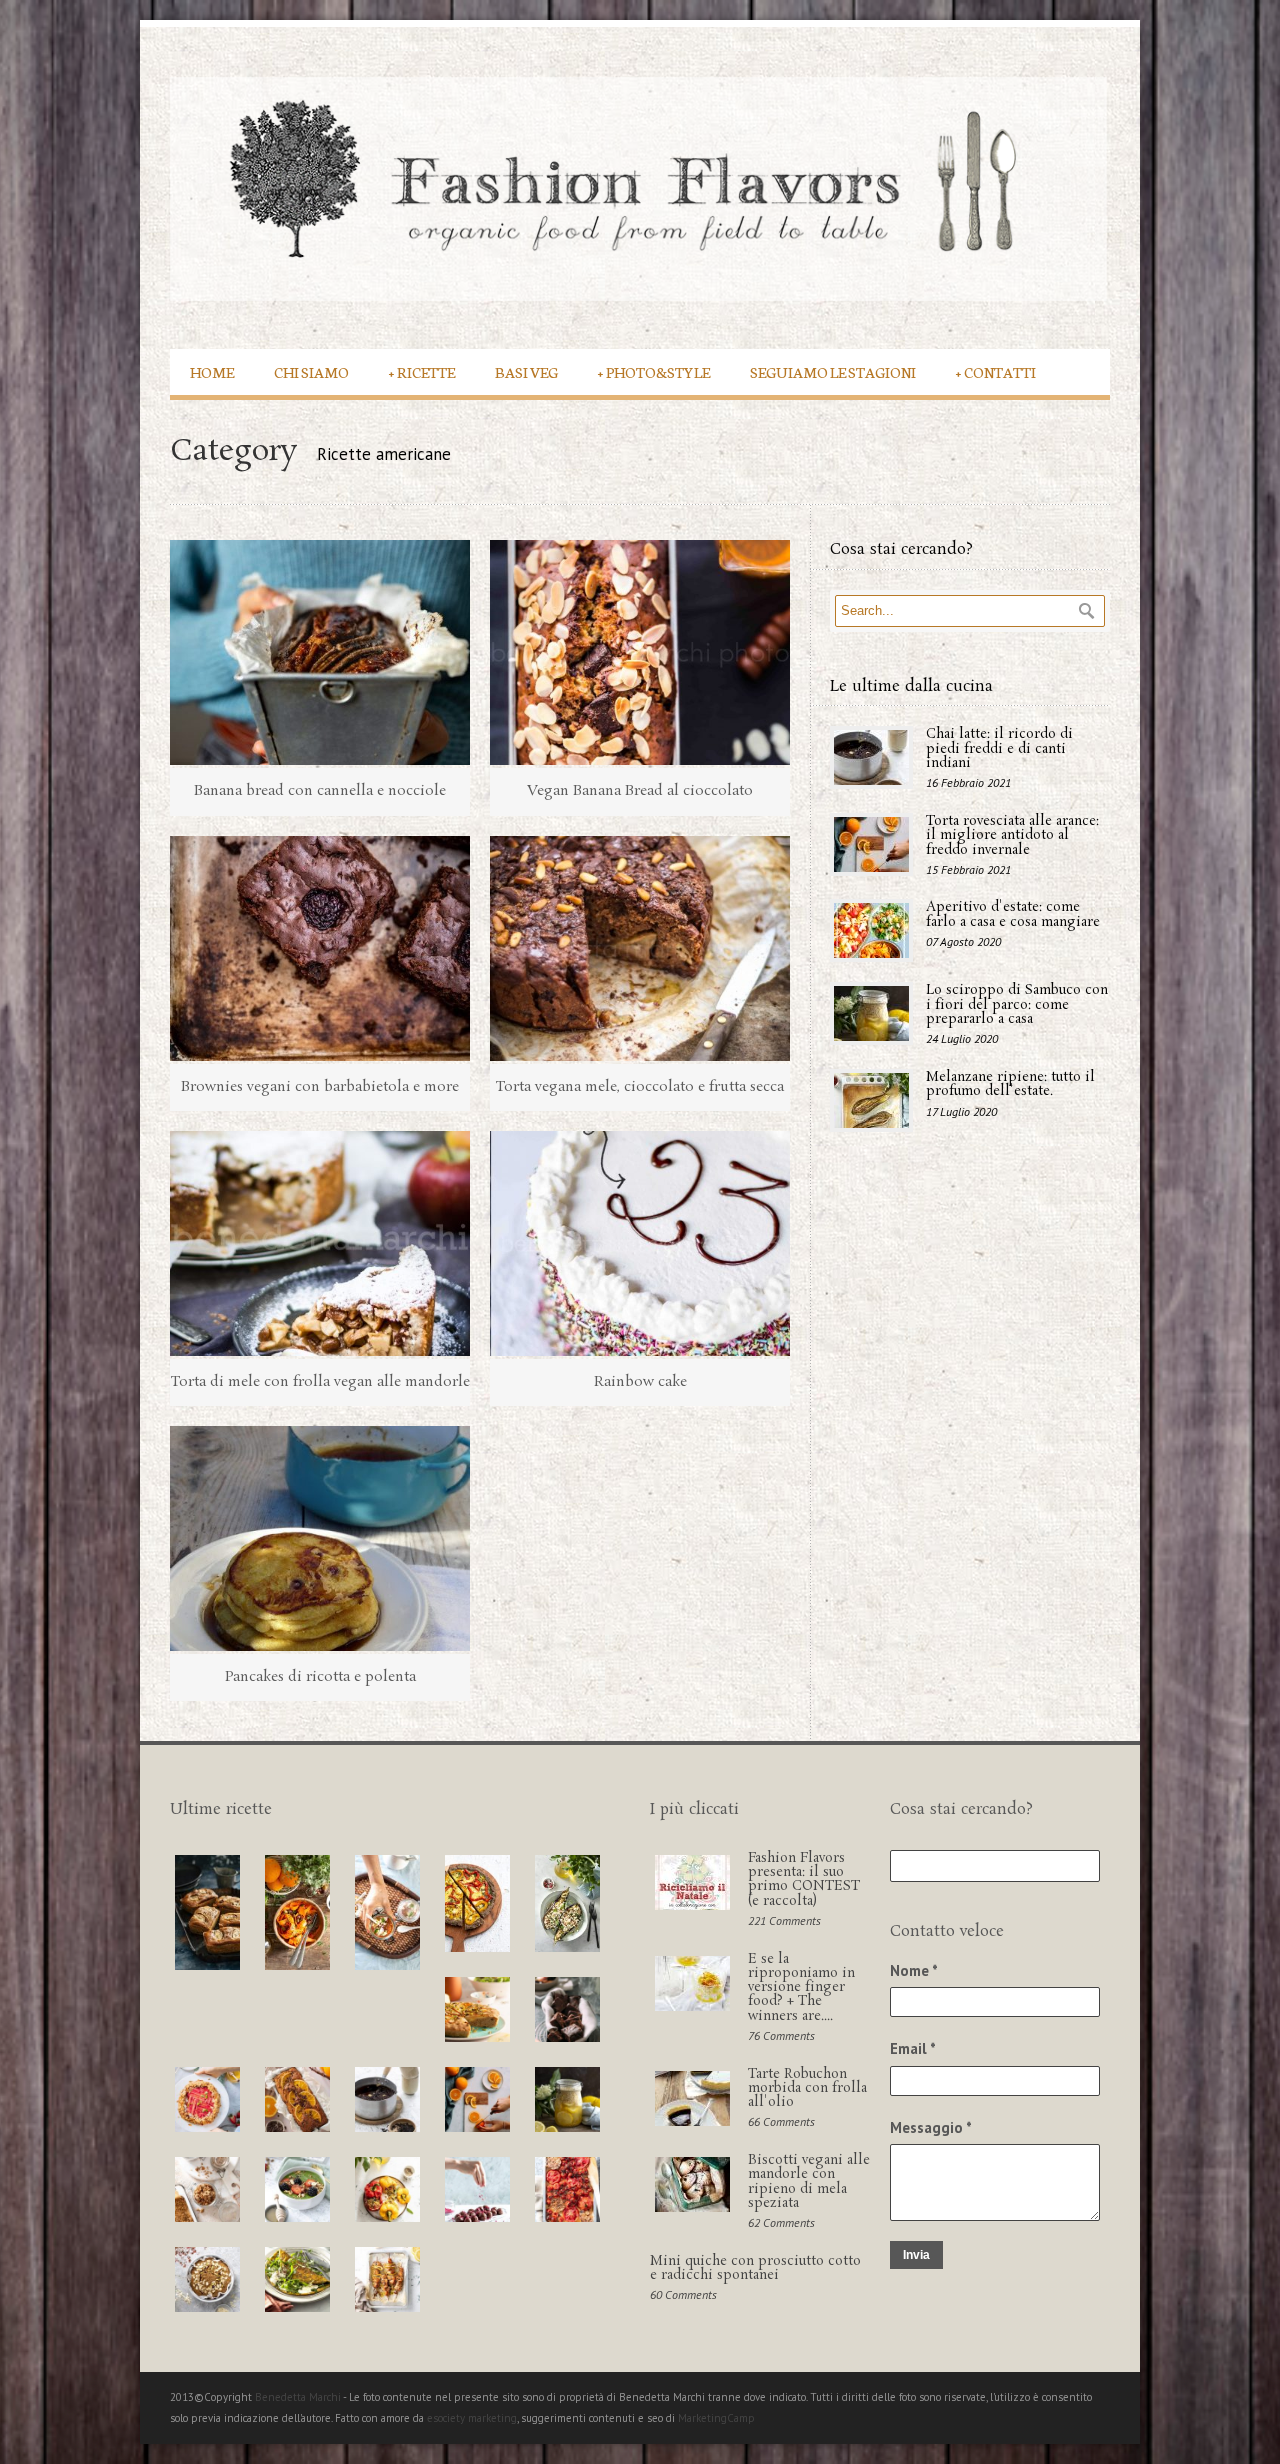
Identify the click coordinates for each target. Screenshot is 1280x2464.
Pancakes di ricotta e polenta (320, 1677)
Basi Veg (526, 371)
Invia (916, 2255)
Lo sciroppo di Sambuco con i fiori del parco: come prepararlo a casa (1017, 1005)
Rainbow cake (640, 1382)
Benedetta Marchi (299, 2397)
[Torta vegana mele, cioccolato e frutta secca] (640, 948)
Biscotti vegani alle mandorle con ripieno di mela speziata (809, 2182)
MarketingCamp (716, 2418)
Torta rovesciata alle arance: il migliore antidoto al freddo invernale (1012, 836)
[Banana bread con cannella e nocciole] (320, 652)
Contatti (996, 371)
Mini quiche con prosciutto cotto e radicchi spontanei (755, 2268)
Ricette (422, 371)
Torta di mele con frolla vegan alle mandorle (320, 1382)
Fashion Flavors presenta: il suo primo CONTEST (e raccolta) (804, 1880)
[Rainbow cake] (640, 1243)
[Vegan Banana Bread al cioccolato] (640, 652)
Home (212, 371)
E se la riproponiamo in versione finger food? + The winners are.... (801, 1988)
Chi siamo (311, 371)
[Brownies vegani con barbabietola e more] (320, 948)
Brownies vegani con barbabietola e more (320, 1087)
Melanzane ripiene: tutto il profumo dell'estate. (1010, 1084)
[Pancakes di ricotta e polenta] (320, 1538)
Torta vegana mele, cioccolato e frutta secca (640, 1087)
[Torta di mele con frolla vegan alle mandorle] (320, 1243)
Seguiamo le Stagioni (833, 371)
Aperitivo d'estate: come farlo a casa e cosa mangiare (1013, 914)
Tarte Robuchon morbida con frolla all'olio (807, 2089)
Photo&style (654, 371)
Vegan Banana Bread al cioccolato (640, 791)
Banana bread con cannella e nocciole (320, 791)
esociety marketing (472, 2418)
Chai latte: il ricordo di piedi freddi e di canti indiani (999, 749)
